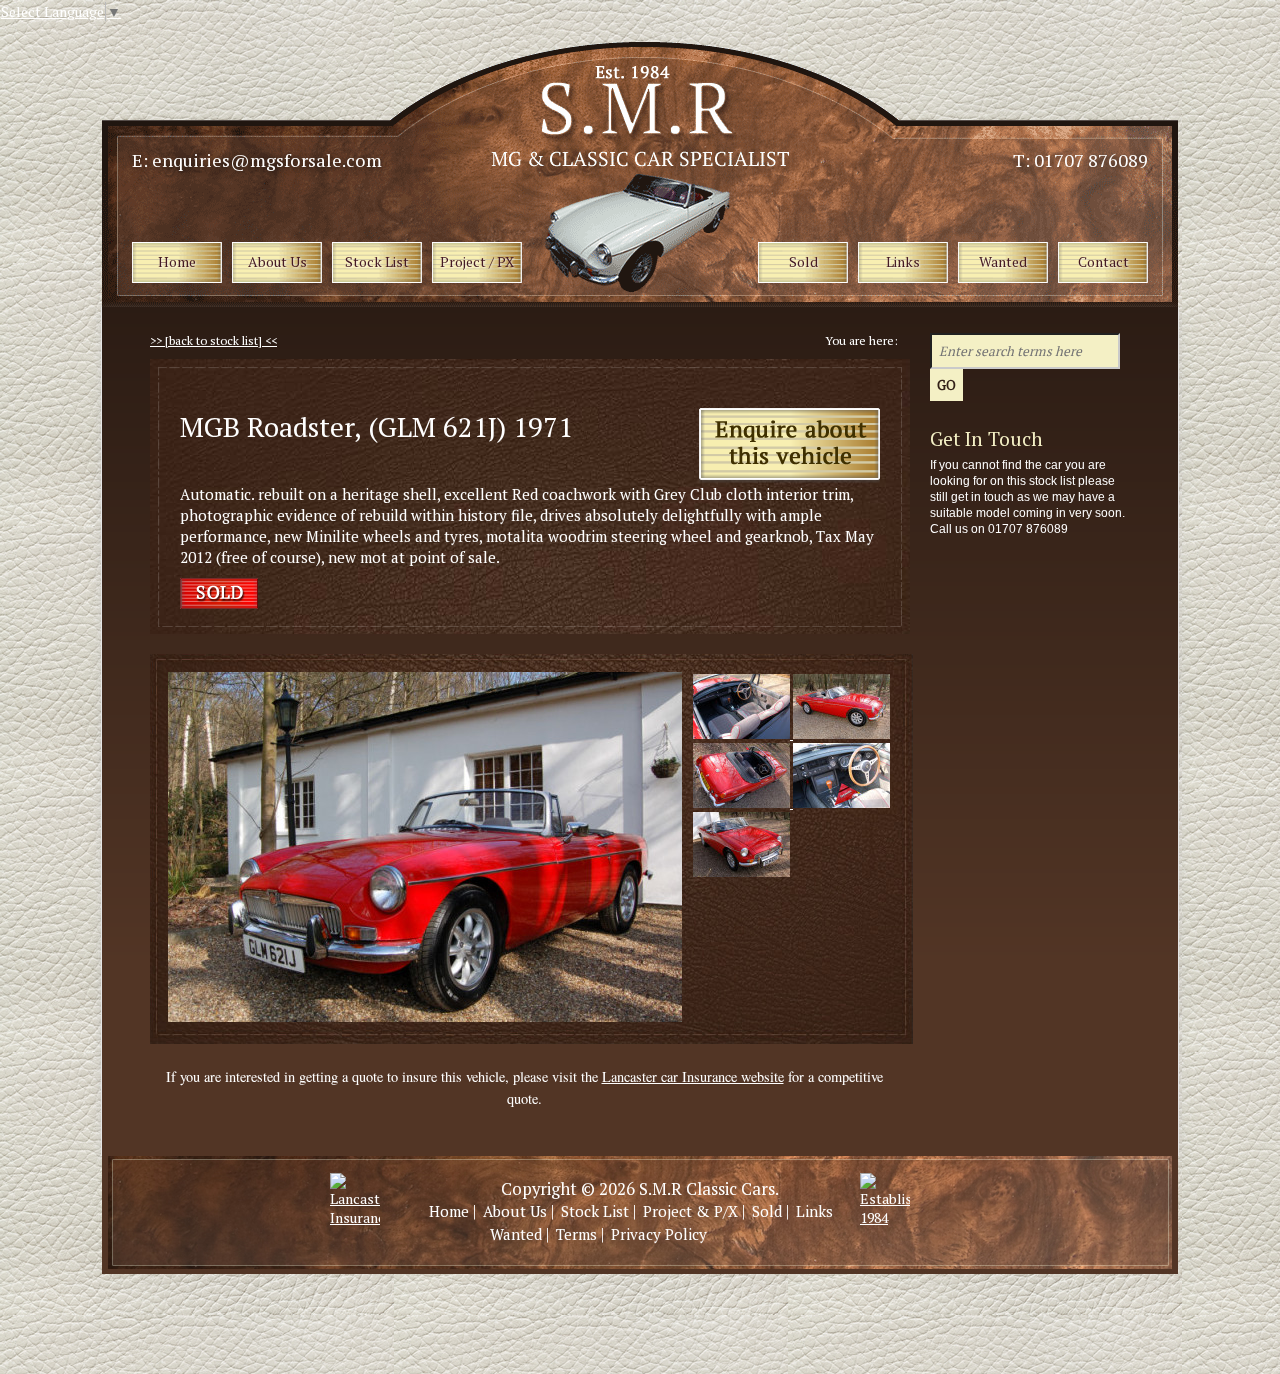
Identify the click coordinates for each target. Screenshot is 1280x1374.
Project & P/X (690, 1211)
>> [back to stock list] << (213, 340)
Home (449, 1211)
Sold (767, 1211)
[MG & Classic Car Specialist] (642, 161)
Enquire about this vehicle (789, 445)
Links (814, 1211)
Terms (576, 1234)
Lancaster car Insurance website (693, 1076)
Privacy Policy (659, 1234)
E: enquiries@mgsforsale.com (257, 160)
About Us (515, 1211)
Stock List (595, 1211)
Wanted (516, 1234)
